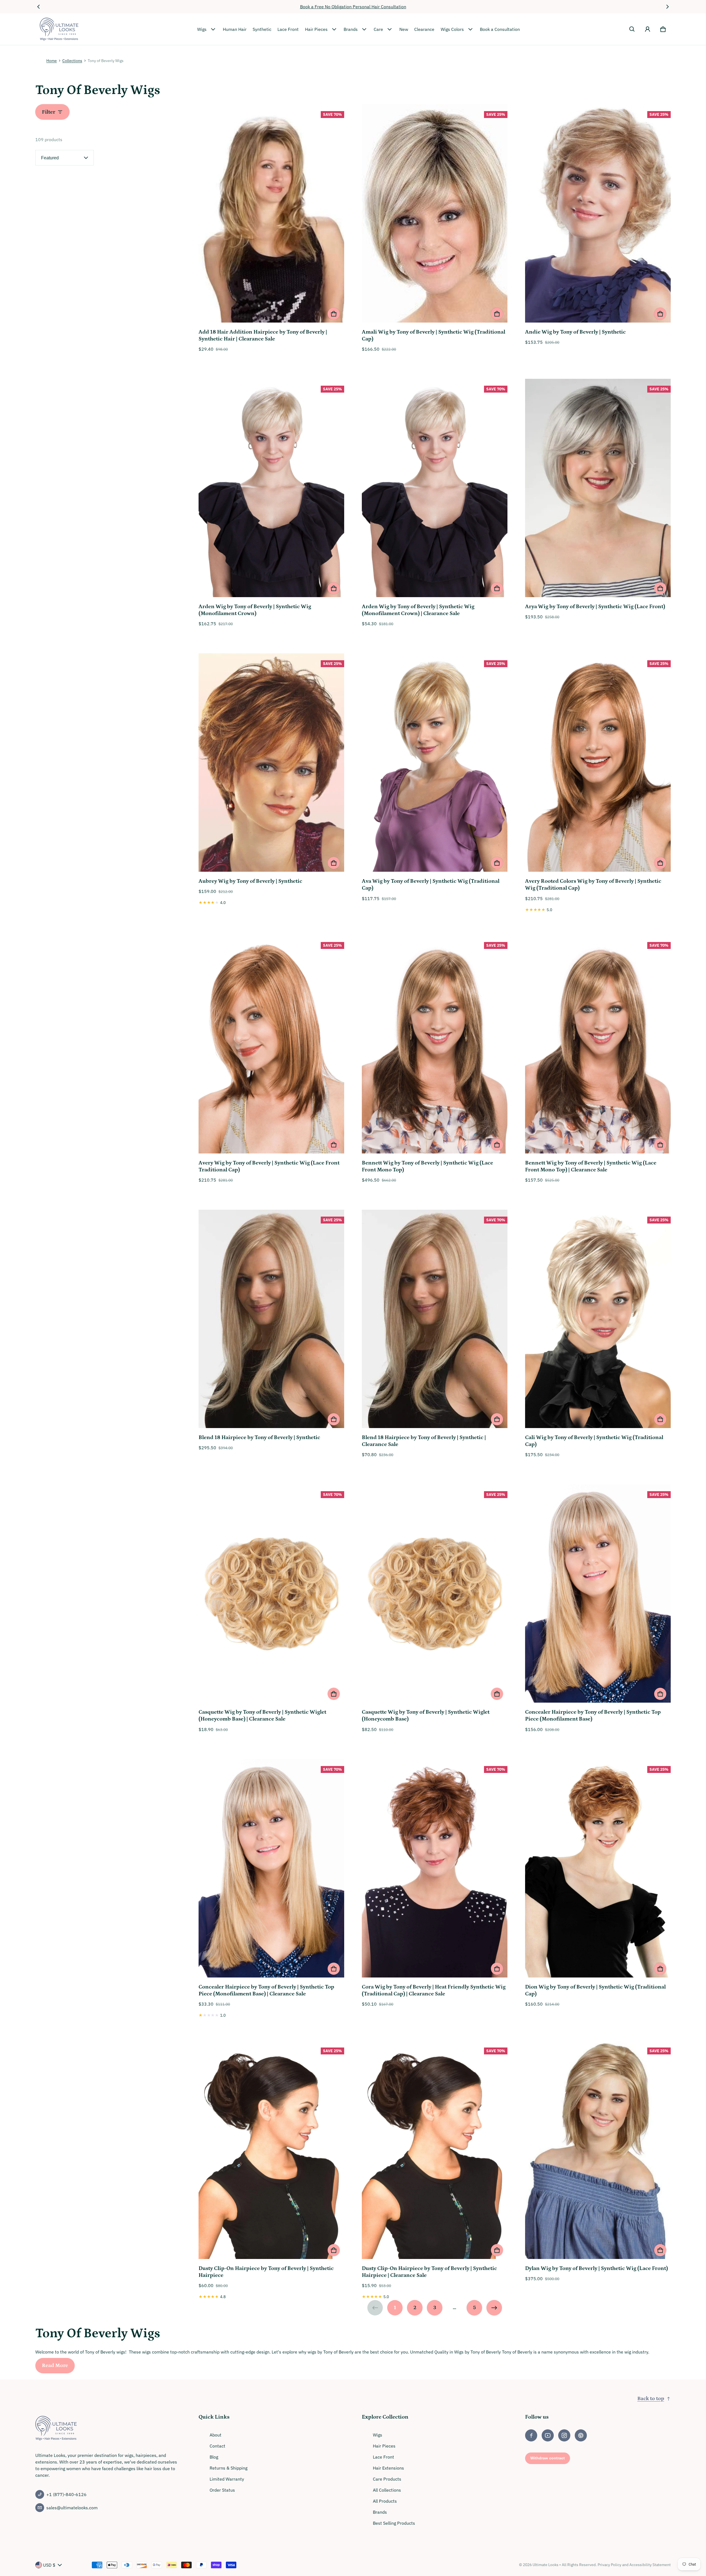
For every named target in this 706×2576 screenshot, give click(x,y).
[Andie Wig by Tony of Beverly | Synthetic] (598, 214)
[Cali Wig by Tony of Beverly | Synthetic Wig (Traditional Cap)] (598, 1320)
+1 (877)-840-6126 (66, 2494)
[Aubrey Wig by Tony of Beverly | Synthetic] (271, 763)
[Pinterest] (581, 2435)
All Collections (387, 2490)
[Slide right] (667, 7)
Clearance (424, 29)
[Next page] (494, 2308)
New (404, 29)
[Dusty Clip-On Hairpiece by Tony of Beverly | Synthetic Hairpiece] (271, 2151)
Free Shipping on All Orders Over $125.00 (353, 7)
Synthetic (262, 29)
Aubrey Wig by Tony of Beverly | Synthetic (250, 881)
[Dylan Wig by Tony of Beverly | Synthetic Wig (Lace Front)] (598, 2151)
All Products (385, 2501)
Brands (351, 29)
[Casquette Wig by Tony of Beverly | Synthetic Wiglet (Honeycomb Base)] (435, 1594)
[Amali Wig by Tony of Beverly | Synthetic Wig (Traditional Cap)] (435, 214)
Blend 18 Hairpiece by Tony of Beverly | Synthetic (259, 1437)
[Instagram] (564, 2435)
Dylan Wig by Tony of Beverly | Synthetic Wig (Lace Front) (597, 2268)
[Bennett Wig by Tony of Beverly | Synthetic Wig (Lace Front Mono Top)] (435, 1045)
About (216, 2435)
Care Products (387, 2479)
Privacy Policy (609, 2565)
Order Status (222, 2490)
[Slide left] (39, 7)
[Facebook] (531, 2435)
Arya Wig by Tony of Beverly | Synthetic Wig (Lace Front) (595, 607)
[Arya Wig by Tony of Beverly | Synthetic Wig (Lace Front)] (598, 489)
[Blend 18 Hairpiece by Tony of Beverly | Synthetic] (271, 1320)
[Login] (648, 29)
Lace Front (288, 29)
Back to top (651, 2399)
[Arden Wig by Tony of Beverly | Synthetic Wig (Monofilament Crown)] (271, 489)
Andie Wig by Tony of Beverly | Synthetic (575, 332)
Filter (49, 112)
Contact (217, 2446)
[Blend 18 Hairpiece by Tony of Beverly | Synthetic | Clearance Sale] (435, 1320)
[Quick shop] (334, 314)
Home (52, 61)
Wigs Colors (452, 29)
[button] (632, 29)
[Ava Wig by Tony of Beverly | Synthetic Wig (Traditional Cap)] (435, 763)
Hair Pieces (316, 29)
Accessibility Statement (650, 2565)
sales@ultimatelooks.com (72, 2508)
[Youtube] (548, 2435)
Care (378, 29)
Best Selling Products (394, 2523)
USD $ (49, 2565)
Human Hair (235, 29)
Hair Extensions (388, 2468)
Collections (72, 61)
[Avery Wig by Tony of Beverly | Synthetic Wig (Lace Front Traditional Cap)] (271, 1045)
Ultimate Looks (545, 2565)
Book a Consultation (500, 29)
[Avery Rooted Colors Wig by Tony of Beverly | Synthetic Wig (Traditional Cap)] (598, 763)
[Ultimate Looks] (59, 29)
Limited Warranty (227, 2479)
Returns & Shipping (228, 2468)
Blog (214, 2457)
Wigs (202, 29)
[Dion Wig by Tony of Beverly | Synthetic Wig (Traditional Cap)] (598, 1869)
